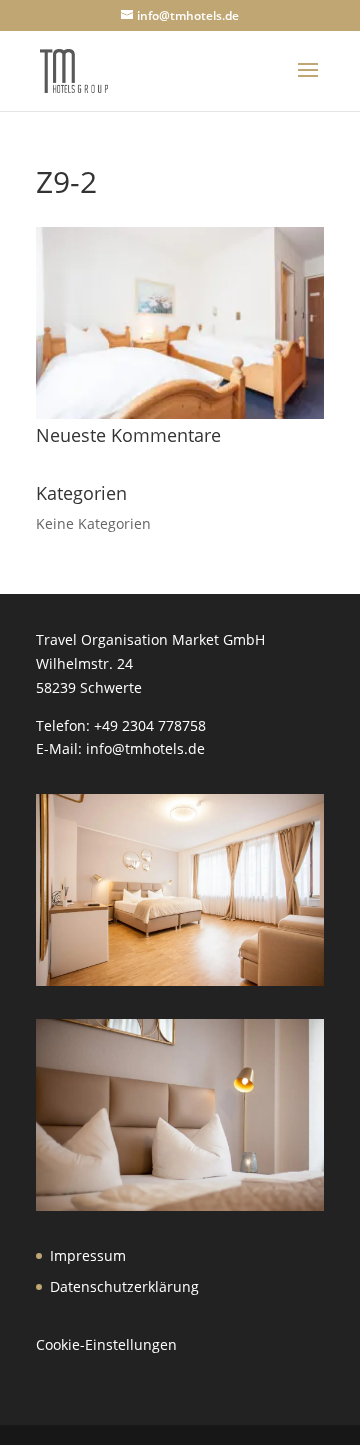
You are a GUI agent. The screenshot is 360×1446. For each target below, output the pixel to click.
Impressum (88, 1255)
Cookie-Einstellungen (106, 1344)
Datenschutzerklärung (124, 1286)
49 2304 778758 (154, 725)
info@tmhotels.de (145, 748)
